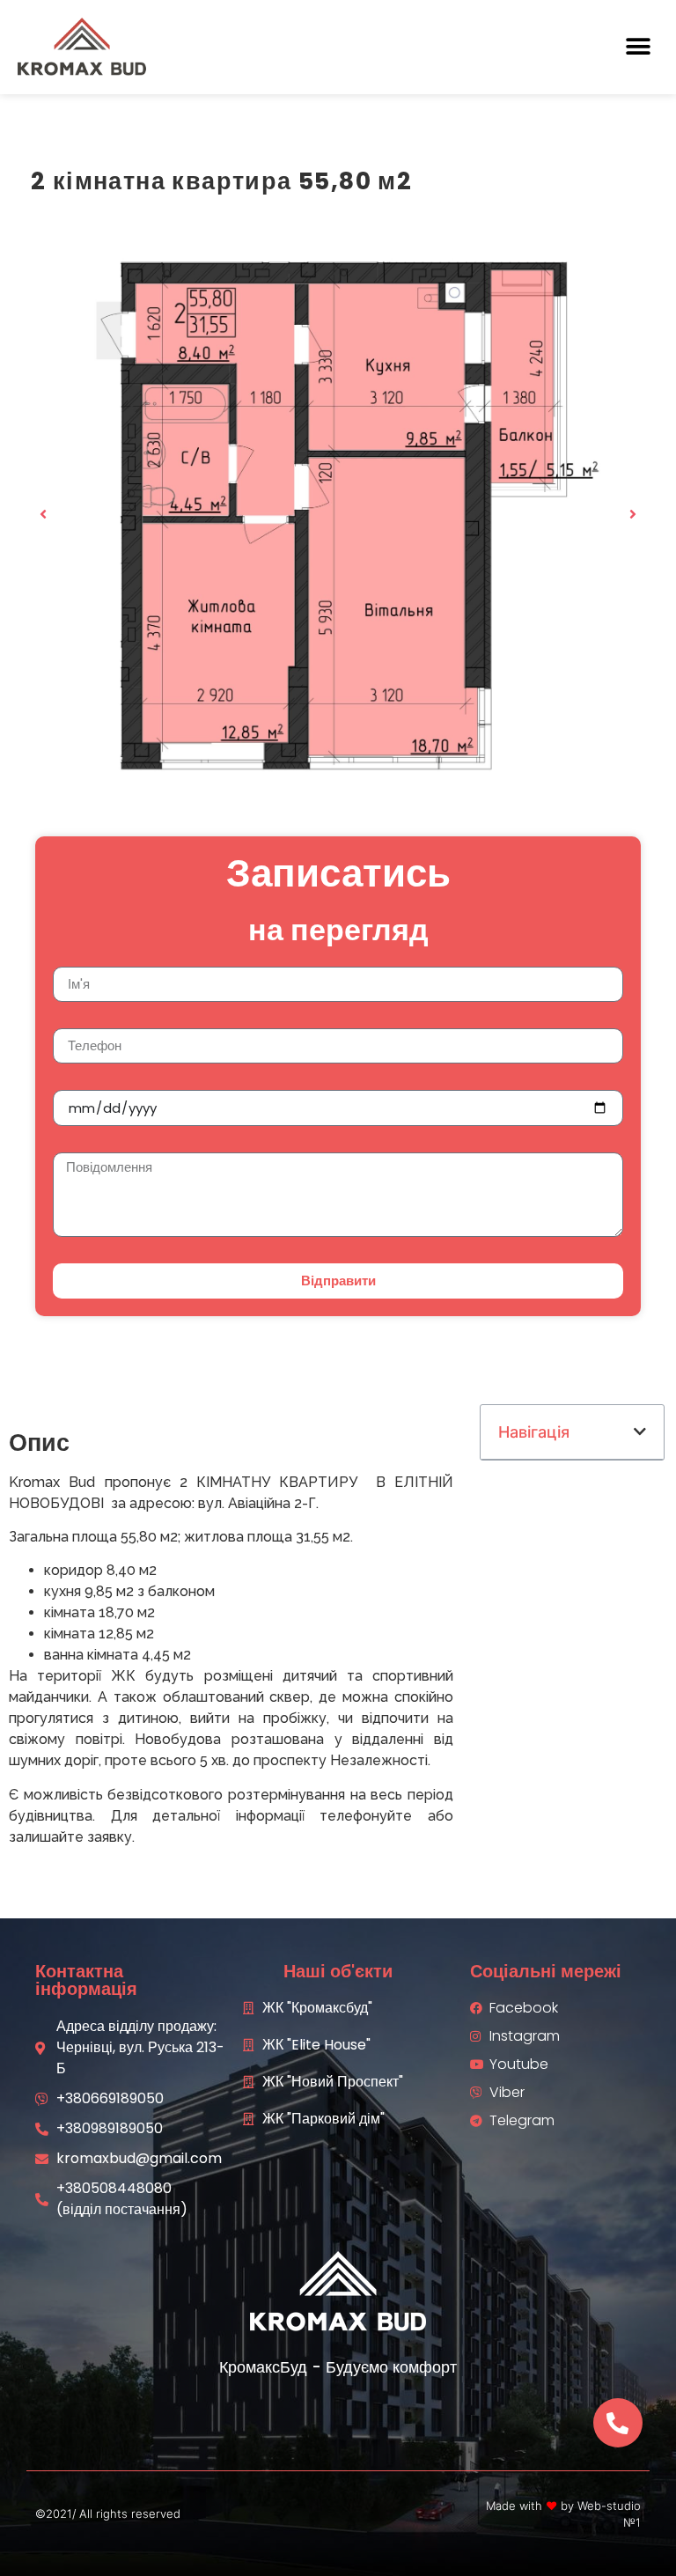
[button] (639, 47)
